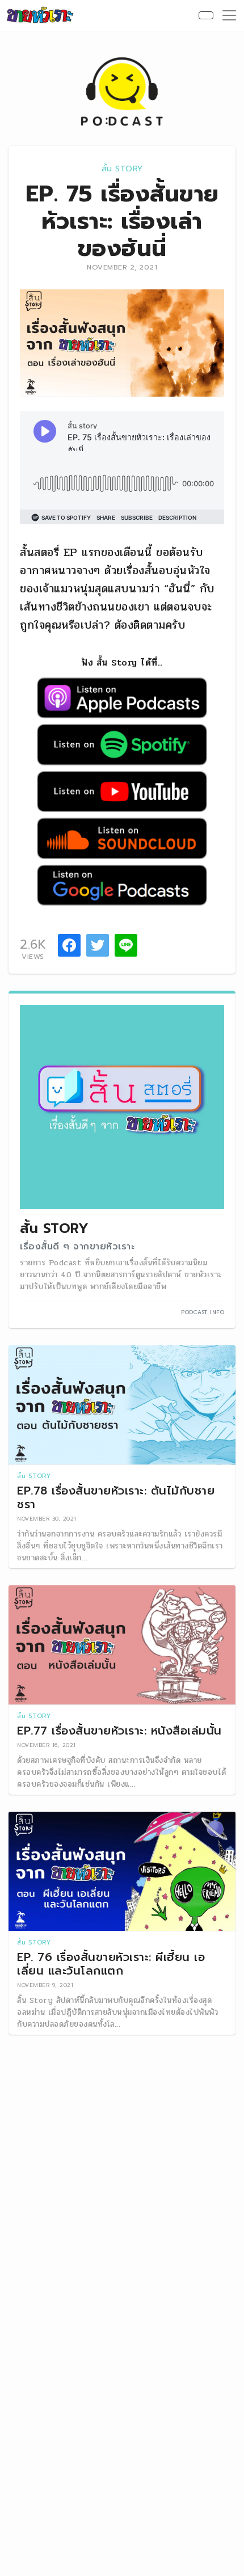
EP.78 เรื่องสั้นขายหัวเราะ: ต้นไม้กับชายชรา (116, 1497)
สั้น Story (122, 169)
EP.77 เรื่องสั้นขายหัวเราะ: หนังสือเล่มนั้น (119, 1731)
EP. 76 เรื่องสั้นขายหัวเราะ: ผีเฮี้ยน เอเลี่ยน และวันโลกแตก (111, 1964)
